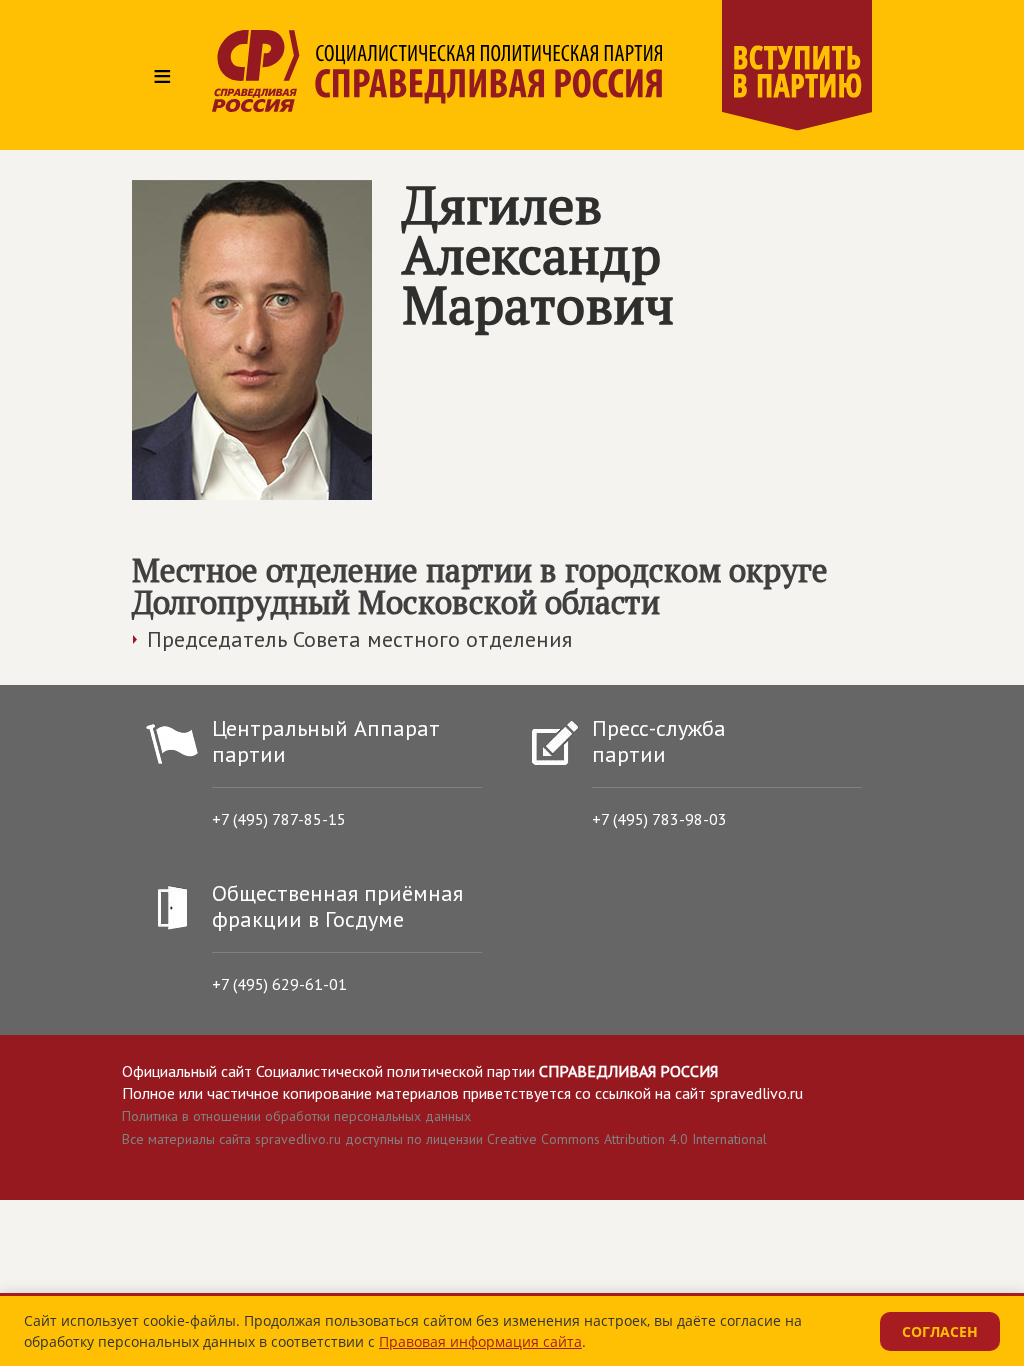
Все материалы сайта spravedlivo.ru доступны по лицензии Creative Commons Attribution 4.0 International (444, 1139)
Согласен (940, 1331)
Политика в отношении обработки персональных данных (296, 1116)
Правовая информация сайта (480, 1341)
